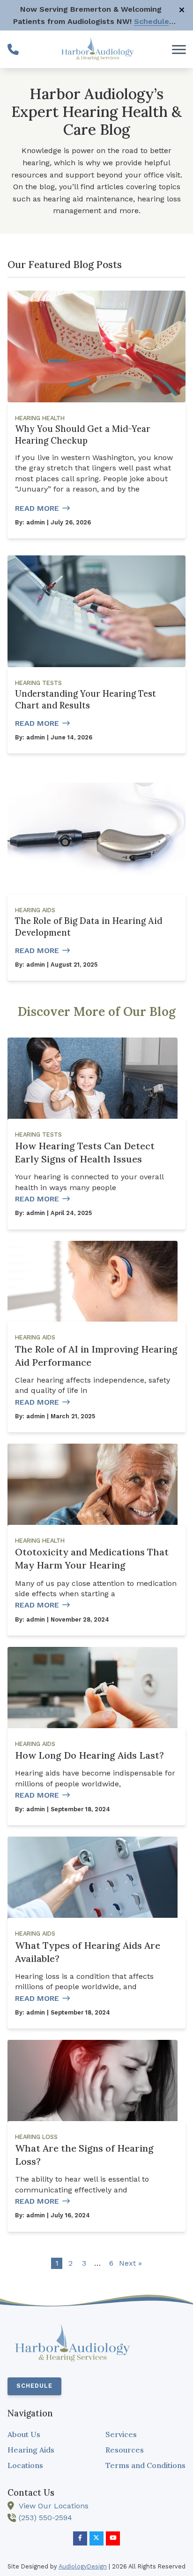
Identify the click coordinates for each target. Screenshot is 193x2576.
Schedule (34, 2386)
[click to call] (13, 49)
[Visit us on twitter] (96, 2538)
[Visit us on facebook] (80, 2538)
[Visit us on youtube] (113, 2538)
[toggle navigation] (179, 49)
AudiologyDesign (83, 2566)
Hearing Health (40, 418)
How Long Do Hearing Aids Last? (89, 1755)
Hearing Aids (35, 910)
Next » (130, 2263)
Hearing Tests (38, 683)
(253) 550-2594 (45, 2518)
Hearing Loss (36, 2137)
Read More (37, 508)
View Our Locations (54, 2506)
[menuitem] (48, 2435)
